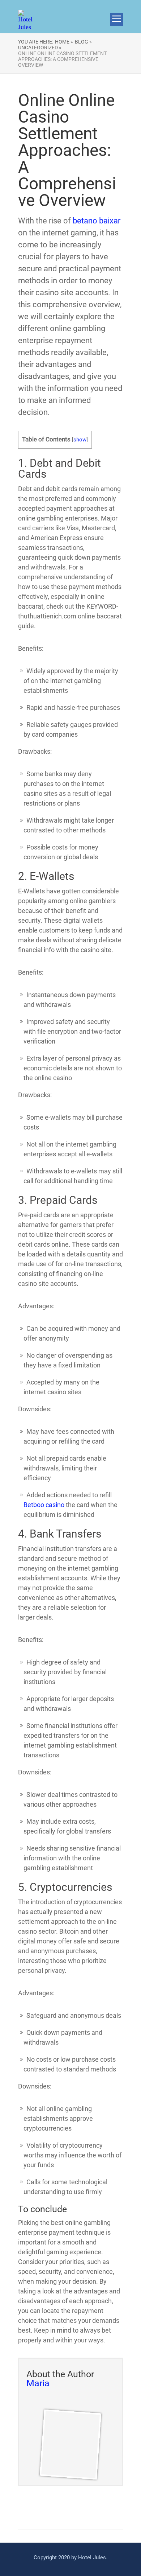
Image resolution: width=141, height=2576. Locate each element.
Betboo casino (44, 1505)
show (80, 440)
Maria (38, 2383)
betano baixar (97, 221)
